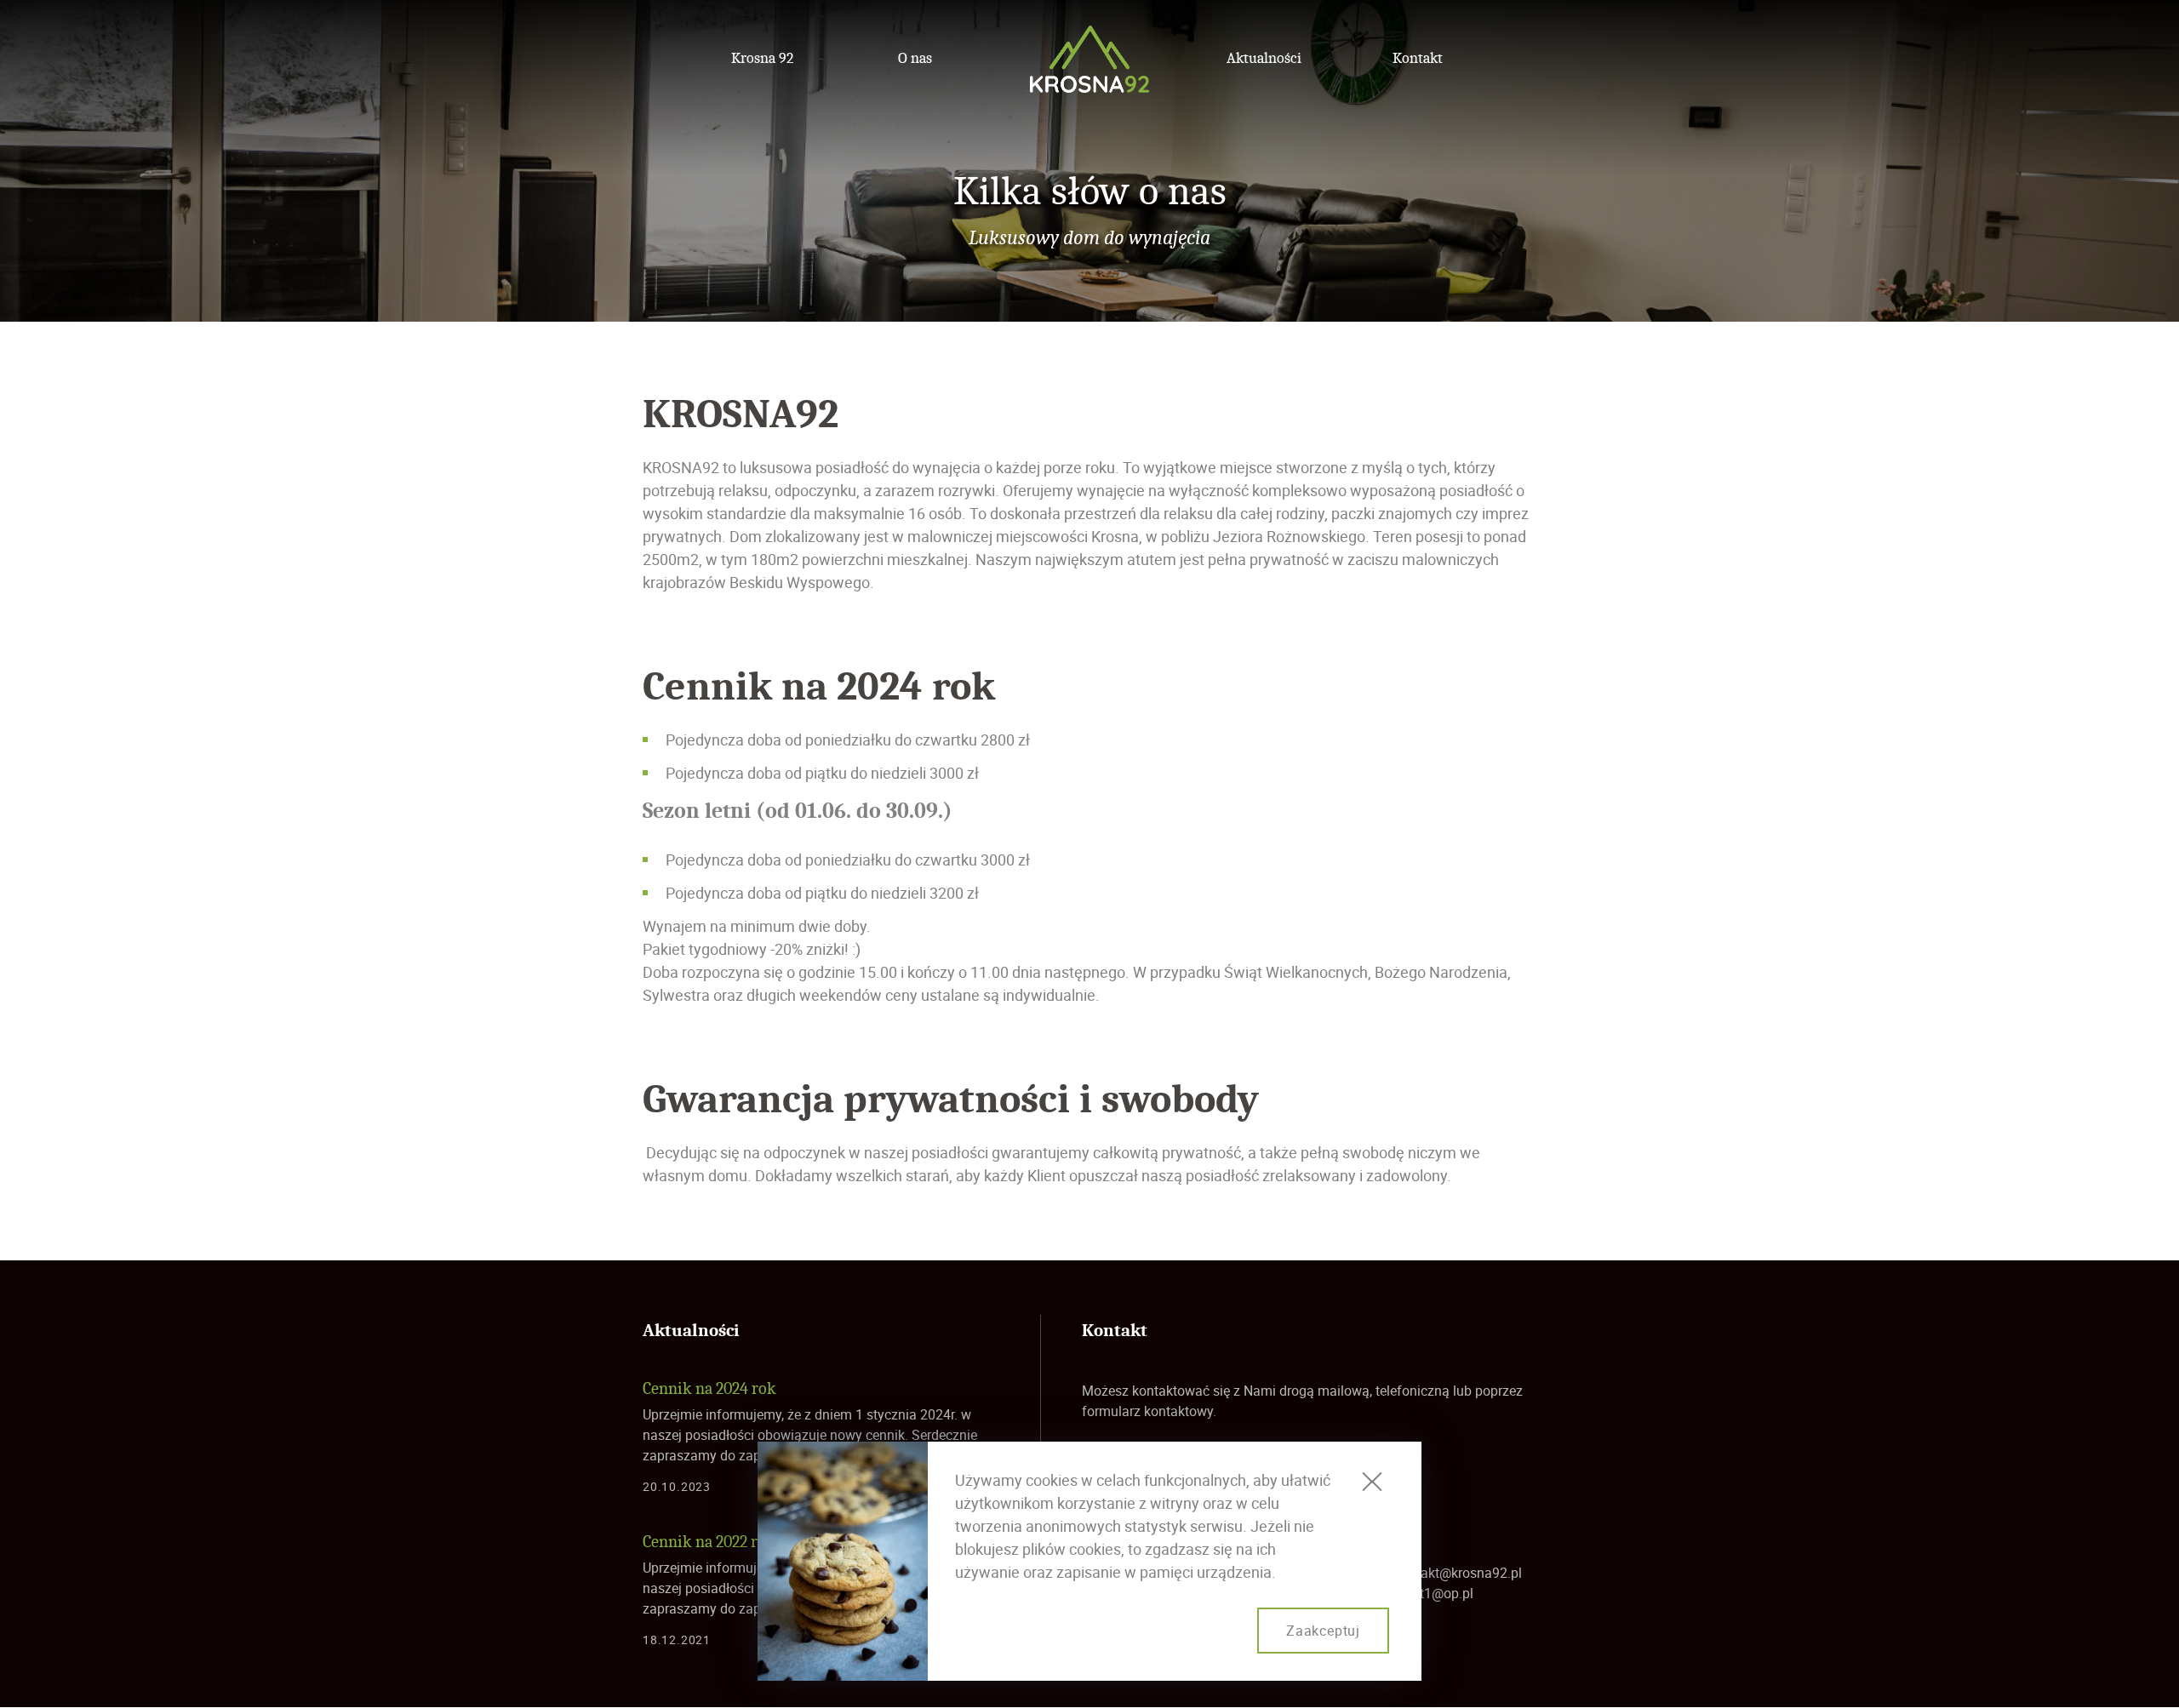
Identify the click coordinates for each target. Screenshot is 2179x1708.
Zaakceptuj (1323, 1631)
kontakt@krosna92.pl (1458, 1573)
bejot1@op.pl (1434, 1593)
